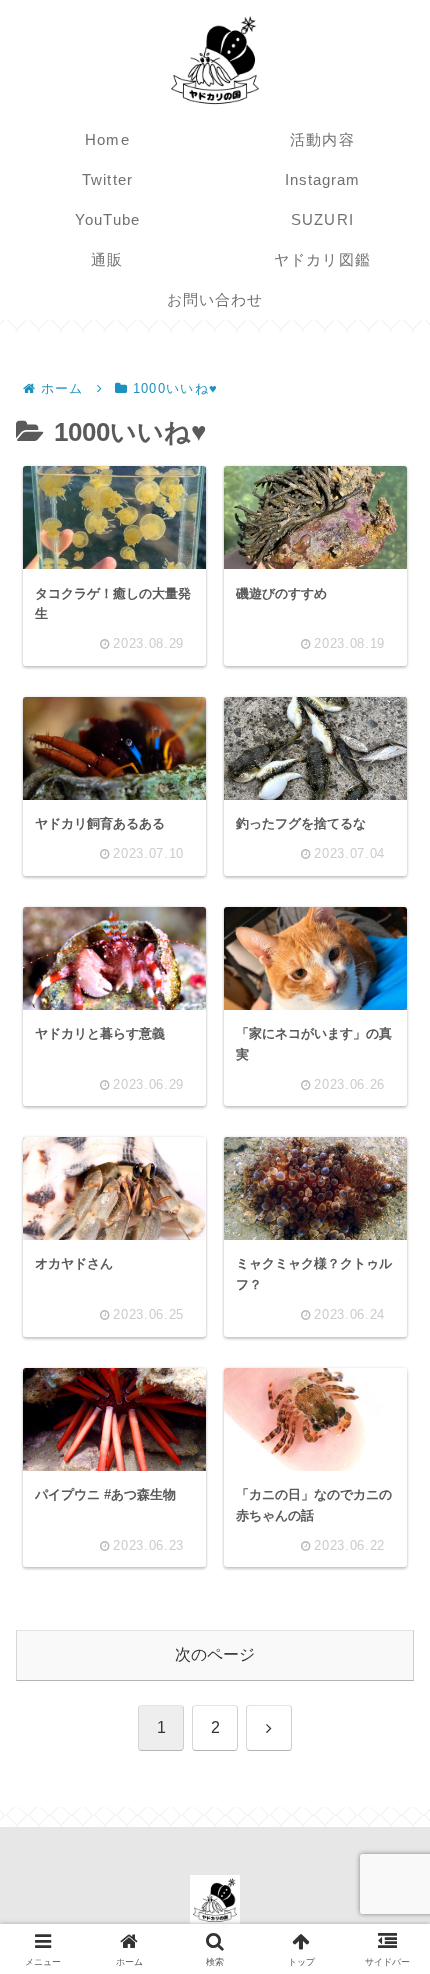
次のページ (215, 1654)
